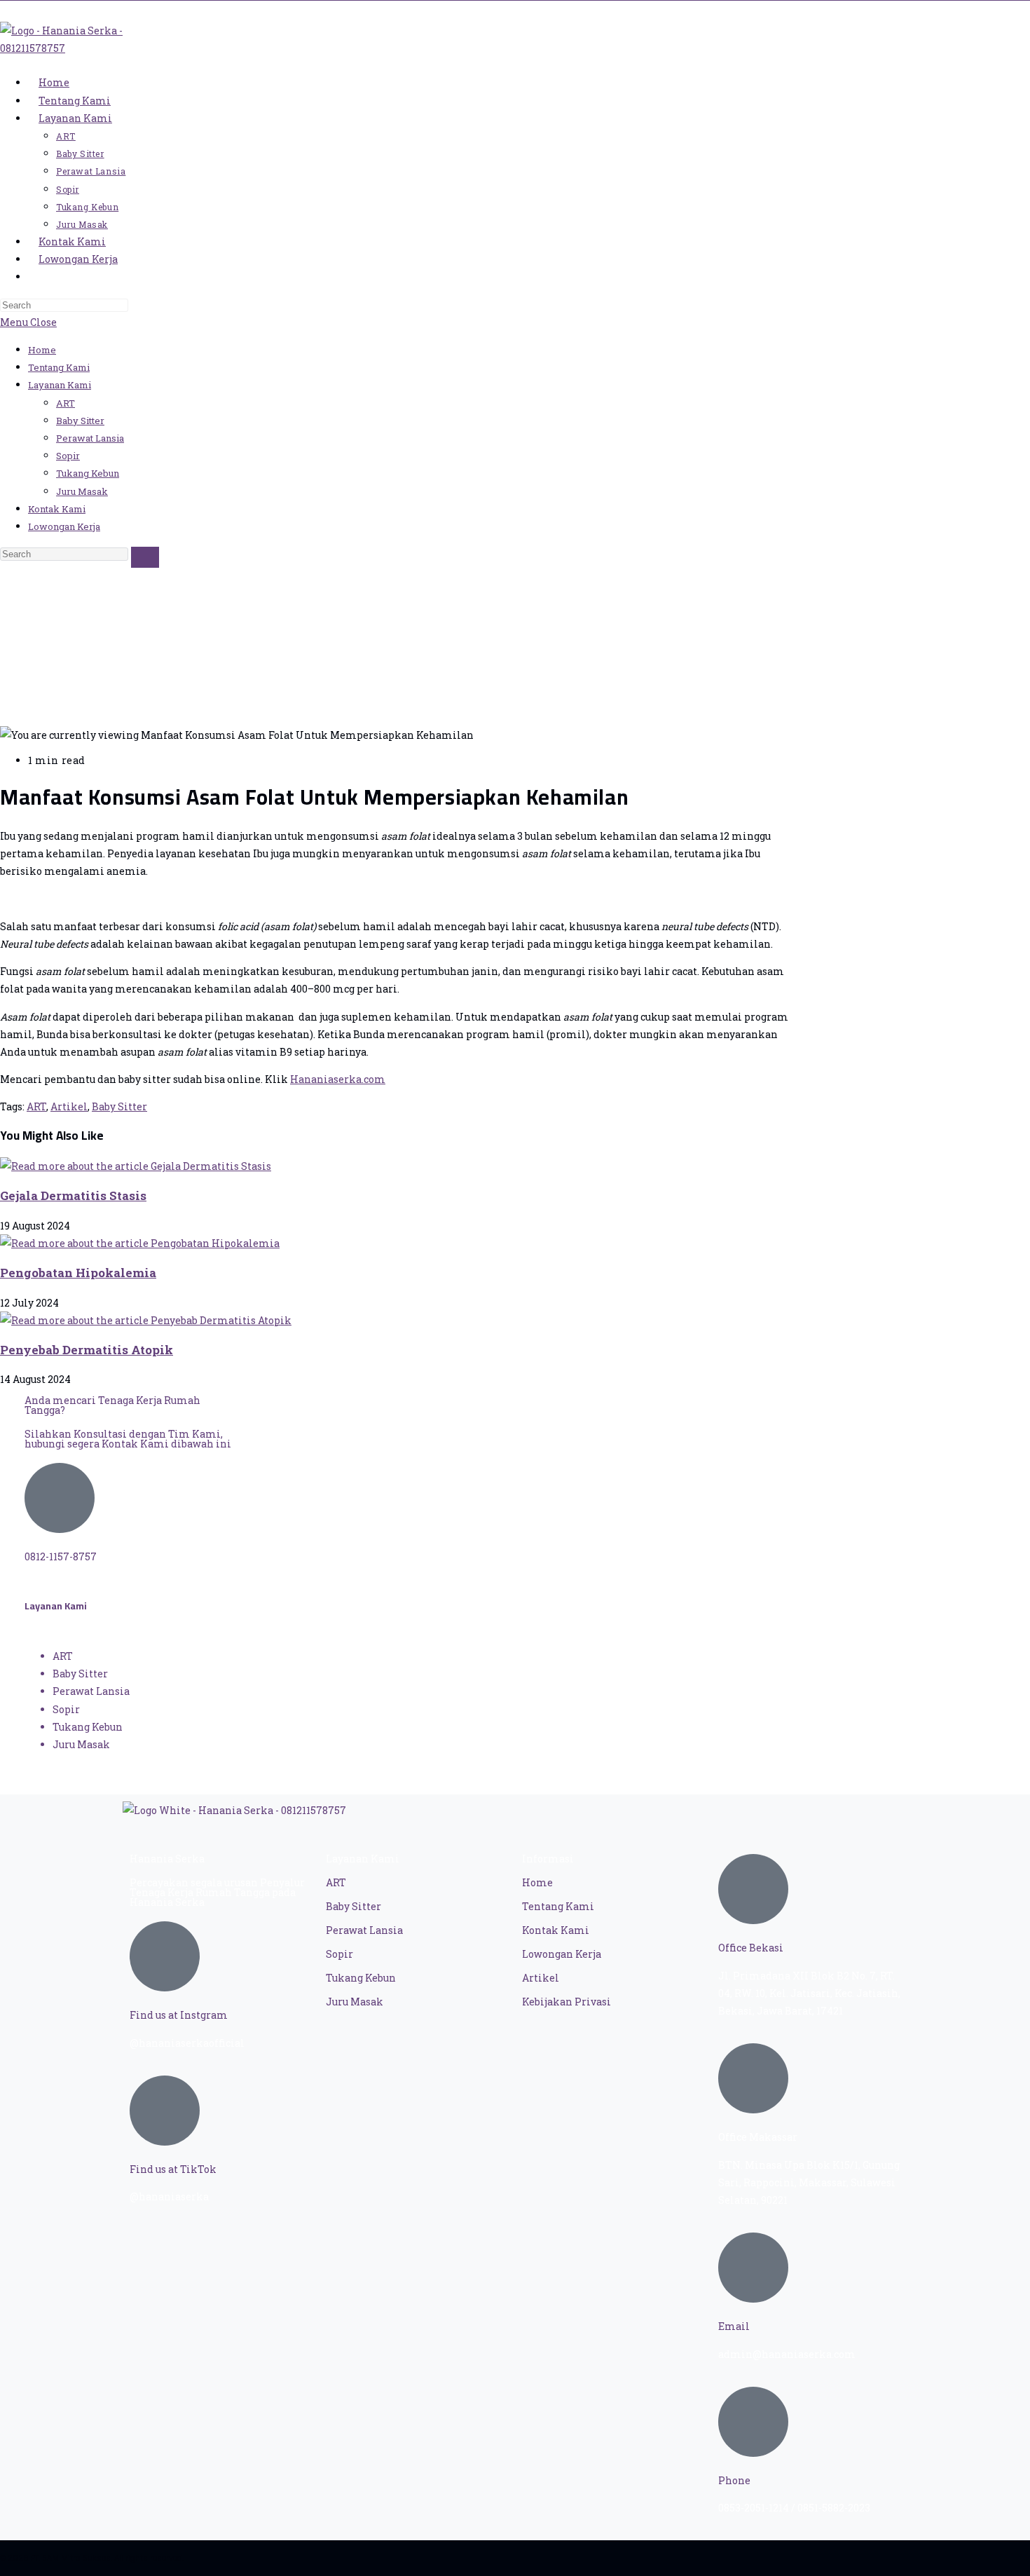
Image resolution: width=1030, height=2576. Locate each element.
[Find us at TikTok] (165, 2111)
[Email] (753, 2268)
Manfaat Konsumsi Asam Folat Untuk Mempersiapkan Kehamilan (172, 671)
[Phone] (753, 2422)
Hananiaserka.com (338, 1079)
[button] (399, 854)
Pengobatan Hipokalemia (78, 1273)
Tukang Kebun (88, 473)
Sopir (68, 456)
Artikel (69, 1106)
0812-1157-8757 (61, 1556)
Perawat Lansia (90, 438)
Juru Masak (82, 491)
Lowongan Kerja (64, 526)
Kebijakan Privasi (566, 2002)
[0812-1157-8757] (60, 1498)
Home (42, 350)
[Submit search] (145, 557)
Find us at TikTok (173, 2169)
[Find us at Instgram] (165, 1956)
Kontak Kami (57, 509)
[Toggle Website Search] (39, 277)
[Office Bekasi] (753, 1889)
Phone (734, 2480)
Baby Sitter (80, 421)
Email (734, 2326)
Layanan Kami (60, 385)
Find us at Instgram (179, 2015)
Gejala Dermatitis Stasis (73, 1195)
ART (66, 403)
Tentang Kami (59, 367)
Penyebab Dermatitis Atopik (87, 1350)
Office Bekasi (751, 1948)
